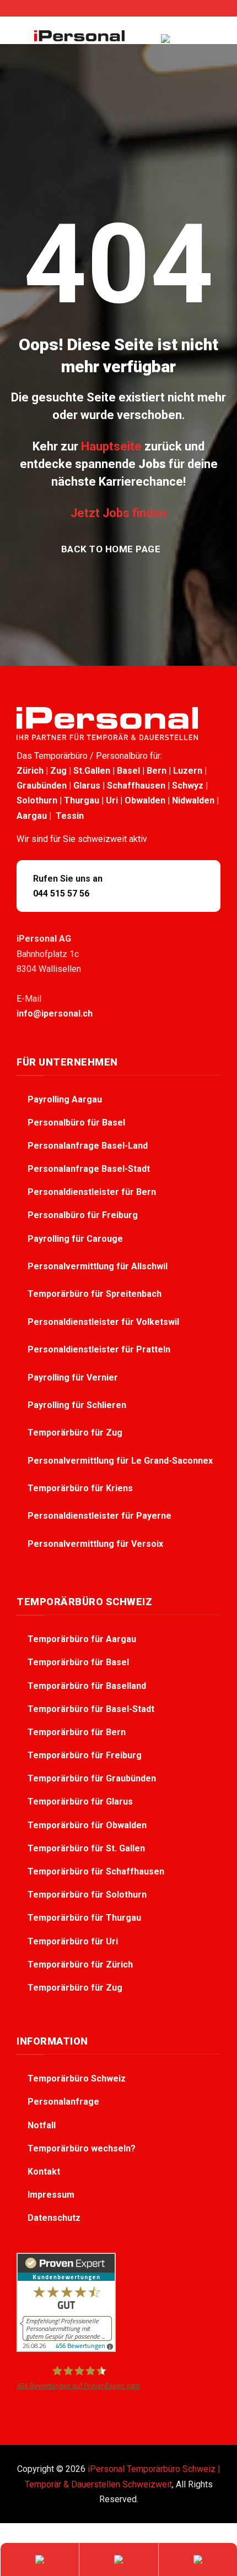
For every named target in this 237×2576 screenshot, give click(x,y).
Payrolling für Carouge (76, 1239)
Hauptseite (111, 446)
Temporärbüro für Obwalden (87, 1825)
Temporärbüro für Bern (77, 1732)
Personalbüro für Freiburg (83, 1215)
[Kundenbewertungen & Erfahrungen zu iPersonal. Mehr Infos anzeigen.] (66, 2302)
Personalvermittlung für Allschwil (99, 1266)
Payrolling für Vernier (74, 1377)
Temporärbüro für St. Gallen (86, 1848)
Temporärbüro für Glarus (80, 1801)
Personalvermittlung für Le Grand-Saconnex (121, 1461)
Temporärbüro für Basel (78, 1662)
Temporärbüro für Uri (73, 1941)
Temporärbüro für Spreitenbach (96, 1294)
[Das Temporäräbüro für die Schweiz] (79, 39)
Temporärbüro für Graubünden (92, 1778)
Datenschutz (54, 2218)
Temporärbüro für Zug (76, 1433)
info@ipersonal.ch (55, 1013)
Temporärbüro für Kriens (81, 1488)
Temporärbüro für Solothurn (87, 1895)
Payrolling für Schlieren (78, 1405)
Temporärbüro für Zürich (80, 1964)
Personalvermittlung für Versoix (96, 1544)
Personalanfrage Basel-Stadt (89, 1169)
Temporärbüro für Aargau (82, 1639)
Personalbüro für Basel (76, 1123)
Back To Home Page (111, 549)
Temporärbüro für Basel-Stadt (91, 1709)
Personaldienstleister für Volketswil (104, 1322)
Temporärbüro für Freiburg (85, 1755)
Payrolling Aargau (65, 1099)
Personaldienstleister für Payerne (101, 1516)
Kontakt (44, 2172)
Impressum (51, 2195)
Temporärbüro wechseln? (82, 2148)
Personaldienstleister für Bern (92, 1192)
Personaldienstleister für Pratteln (100, 1349)
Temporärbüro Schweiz (77, 2078)
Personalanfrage (63, 2102)
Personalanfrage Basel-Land (88, 1146)
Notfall (42, 2125)
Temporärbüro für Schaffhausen (96, 1871)
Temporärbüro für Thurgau (84, 1918)
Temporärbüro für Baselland (87, 1686)
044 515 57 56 (61, 893)
